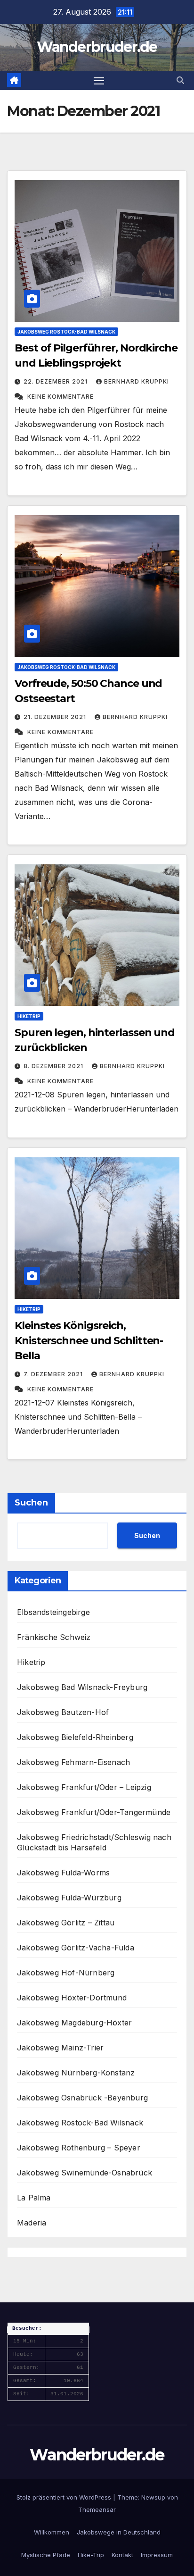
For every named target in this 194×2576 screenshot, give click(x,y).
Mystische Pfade (46, 2555)
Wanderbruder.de (97, 47)
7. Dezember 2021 (54, 1374)
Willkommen (52, 2532)
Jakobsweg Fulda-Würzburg (69, 1898)
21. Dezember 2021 (56, 717)
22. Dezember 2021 (57, 381)
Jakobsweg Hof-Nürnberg (66, 1973)
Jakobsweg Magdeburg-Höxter (74, 2023)
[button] (180, 80)
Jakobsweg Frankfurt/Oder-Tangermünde (94, 1812)
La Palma (34, 2198)
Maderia (32, 2223)
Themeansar (97, 2509)
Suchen (31, 1503)
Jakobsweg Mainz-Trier (60, 2048)
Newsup (153, 2497)
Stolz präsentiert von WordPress (65, 2497)
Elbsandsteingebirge (53, 1612)
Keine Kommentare (61, 397)
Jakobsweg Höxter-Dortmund (72, 1998)
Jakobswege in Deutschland (119, 2532)
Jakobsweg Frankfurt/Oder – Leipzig (84, 1787)
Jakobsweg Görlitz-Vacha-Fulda (76, 1948)
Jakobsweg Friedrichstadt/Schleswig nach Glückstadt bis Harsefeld (94, 1842)
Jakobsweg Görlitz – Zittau (66, 1923)
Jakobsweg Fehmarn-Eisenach (73, 1762)
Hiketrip (29, 1016)
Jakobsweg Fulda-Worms (63, 1873)
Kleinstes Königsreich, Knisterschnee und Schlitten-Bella (89, 1341)
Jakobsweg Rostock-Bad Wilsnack (66, 332)
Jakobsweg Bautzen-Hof (63, 1712)
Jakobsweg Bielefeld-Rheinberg (75, 1737)
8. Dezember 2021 (54, 1066)
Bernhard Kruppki (137, 381)
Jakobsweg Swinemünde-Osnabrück (85, 2173)
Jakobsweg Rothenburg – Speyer (79, 2148)
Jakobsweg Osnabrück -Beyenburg (82, 2098)
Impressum (157, 2555)
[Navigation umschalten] (99, 81)
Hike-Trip (91, 2555)
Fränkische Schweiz (54, 1637)
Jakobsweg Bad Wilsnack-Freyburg (82, 1687)
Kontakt (122, 2555)
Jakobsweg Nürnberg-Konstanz (76, 2073)
